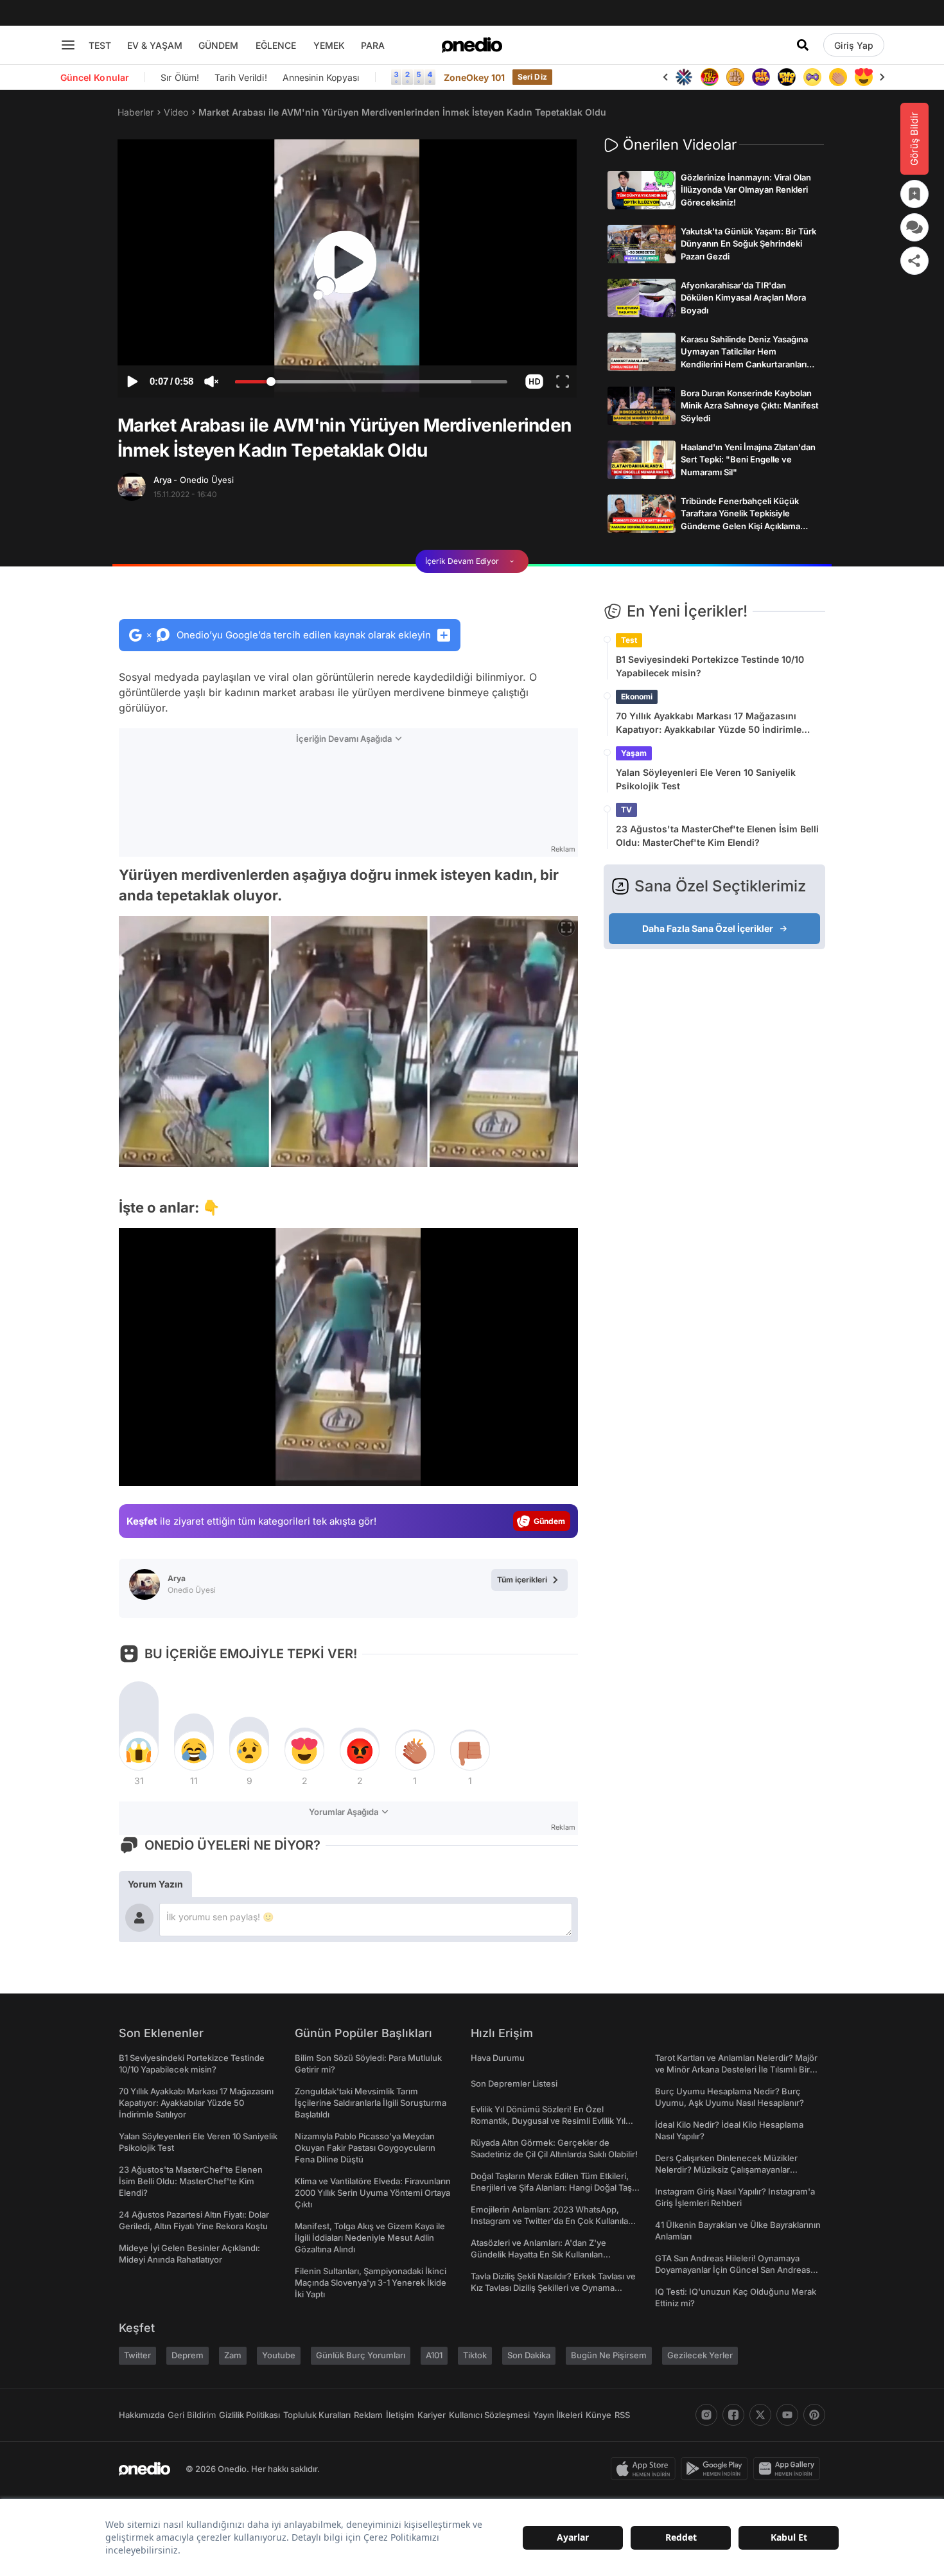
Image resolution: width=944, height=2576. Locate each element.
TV (626, 810)
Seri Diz (532, 77)
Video (176, 112)
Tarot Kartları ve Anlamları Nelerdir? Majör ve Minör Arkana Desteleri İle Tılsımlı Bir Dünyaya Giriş (736, 2069)
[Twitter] (760, 2415)
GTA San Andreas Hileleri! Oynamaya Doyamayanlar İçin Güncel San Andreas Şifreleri (733, 2270)
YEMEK (329, 45)
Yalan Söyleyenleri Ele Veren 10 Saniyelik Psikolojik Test (706, 779)
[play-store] (717, 2469)
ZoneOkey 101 (474, 77)
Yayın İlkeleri (558, 2415)
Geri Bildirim (192, 2415)
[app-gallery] (789, 2469)
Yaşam (634, 753)
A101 (434, 2355)
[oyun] (812, 77)
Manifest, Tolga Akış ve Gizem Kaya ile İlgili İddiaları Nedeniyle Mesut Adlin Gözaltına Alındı (370, 2238)
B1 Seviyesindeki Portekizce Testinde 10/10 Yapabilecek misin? (710, 666)
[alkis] (838, 77)
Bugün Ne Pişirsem (609, 2355)
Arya (194, 480)
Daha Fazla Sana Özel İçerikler (708, 928)
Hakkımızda (142, 2415)
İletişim (400, 2415)
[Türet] (710, 77)
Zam (233, 2355)
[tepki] (139, 1751)
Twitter (137, 2355)
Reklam (368, 2415)
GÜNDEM (218, 45)
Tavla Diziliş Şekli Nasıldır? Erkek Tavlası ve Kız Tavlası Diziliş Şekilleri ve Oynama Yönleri (553, 2288)
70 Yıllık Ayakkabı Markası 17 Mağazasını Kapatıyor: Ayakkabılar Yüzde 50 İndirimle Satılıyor (709, 723)
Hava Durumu (498, 2058)
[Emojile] (787, 77)
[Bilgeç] (735, 77)
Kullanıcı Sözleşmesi (489, 2415)
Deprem (188, 2355)
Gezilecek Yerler (700, 2355)
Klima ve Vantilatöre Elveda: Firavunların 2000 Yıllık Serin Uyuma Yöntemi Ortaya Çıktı (373, 2193)
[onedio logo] (472, 45)
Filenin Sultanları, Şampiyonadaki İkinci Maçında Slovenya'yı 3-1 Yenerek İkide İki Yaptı (371, 2282)
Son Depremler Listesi (514, 2083)
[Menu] (68, 45)
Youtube (279, 2355)
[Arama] (803, 45)
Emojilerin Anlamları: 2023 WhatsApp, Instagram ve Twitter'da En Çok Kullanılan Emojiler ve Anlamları (552, 2221)
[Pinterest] (814, 2415)
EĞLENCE (276, 45)
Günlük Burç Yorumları (361, 2355)
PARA (373, 45)
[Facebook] (733, 2415)
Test (629, 640)
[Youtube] (787, 2415)
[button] (534, 381)
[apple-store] (646, 2469)
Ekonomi (637, 697)
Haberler (135, 112)
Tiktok (475, 2355)
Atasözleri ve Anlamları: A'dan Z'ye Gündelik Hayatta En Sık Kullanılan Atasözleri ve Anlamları (538, 2254)
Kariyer (432, 2415)
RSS (622, 2415)
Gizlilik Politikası (249, 2415)
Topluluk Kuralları (317, 2415)
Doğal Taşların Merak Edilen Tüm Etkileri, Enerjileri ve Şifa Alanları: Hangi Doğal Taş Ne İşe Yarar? (551, 2187)
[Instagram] (706, 2415)
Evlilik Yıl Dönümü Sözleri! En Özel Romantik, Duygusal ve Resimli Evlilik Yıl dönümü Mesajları (548, 2121)
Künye (599, 2415)
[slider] (371, 383)
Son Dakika (529, 2355)
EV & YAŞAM (155, 45)
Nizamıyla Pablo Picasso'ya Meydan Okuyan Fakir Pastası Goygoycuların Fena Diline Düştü (365, 2148)
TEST (100, 45)
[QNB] (684, 77)
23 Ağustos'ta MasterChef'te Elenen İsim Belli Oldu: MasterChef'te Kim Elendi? (717, 836)
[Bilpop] (761, 77)
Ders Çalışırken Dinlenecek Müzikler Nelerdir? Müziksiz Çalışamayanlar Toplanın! (726, 2169)
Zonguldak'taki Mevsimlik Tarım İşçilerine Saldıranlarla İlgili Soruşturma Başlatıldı (371, 2103)
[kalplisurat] (864, 77)
